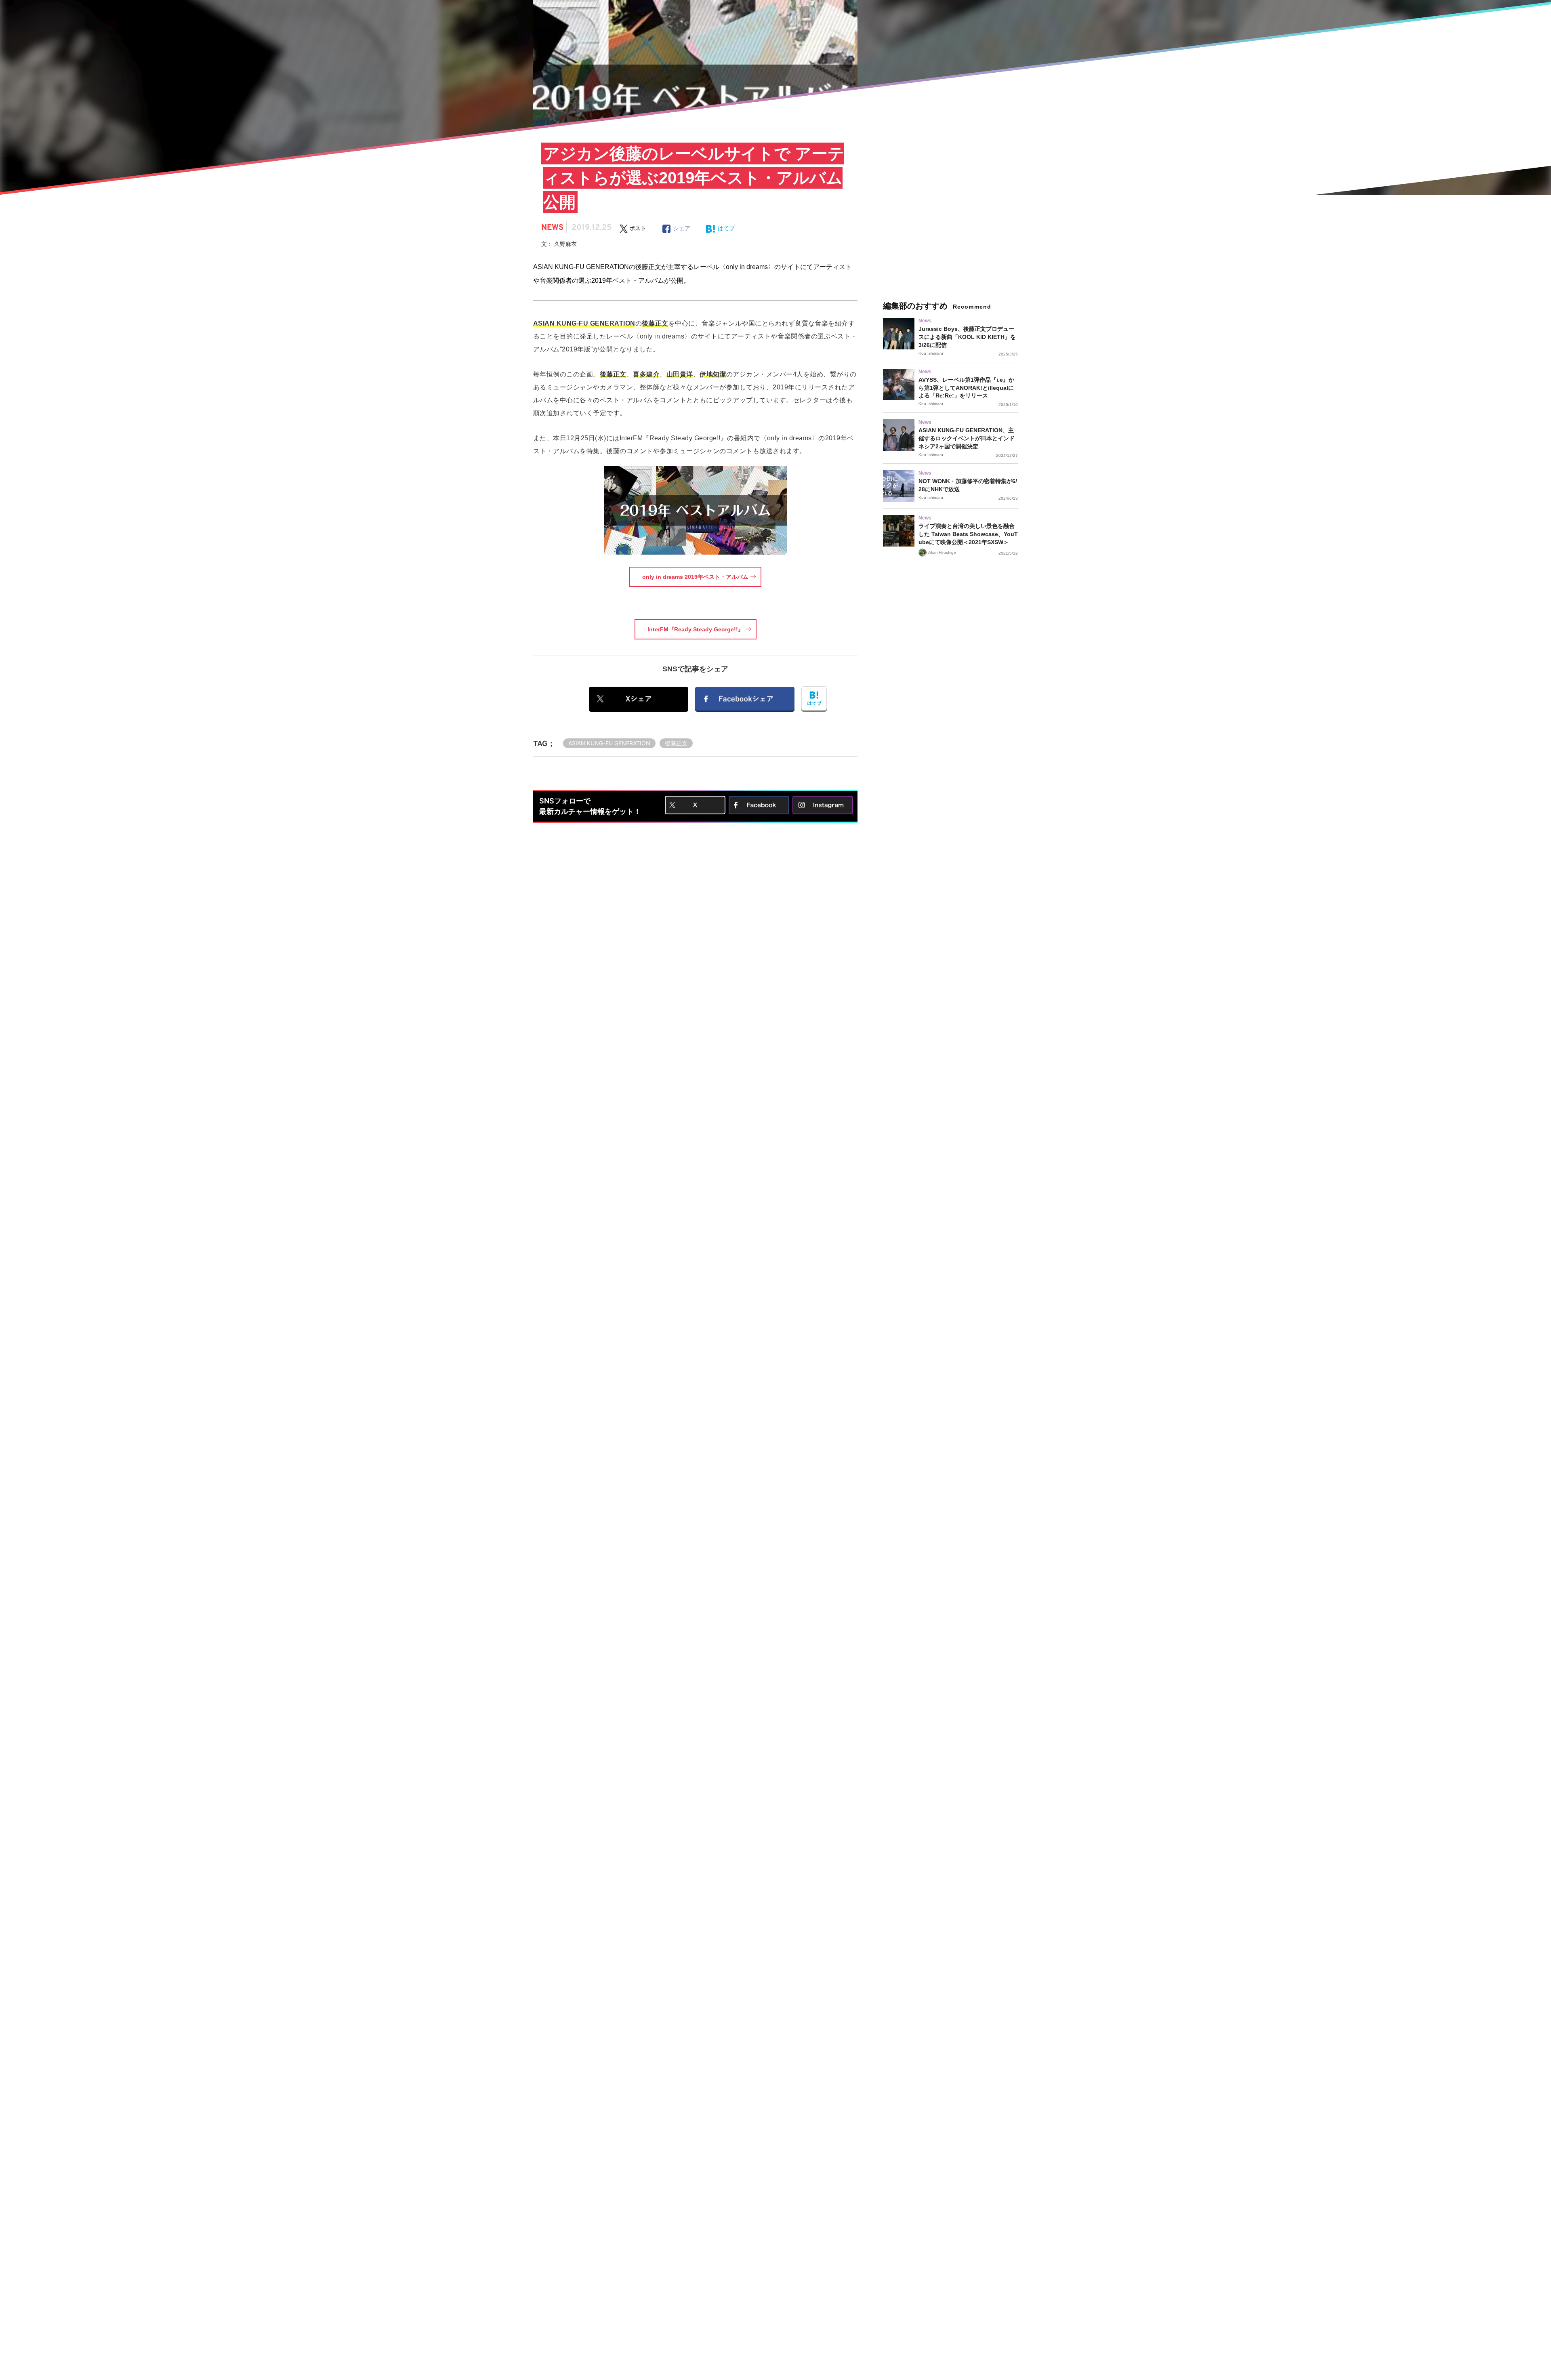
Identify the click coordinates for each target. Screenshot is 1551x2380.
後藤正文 (676, 743)
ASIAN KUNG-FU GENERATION (609, 743)
